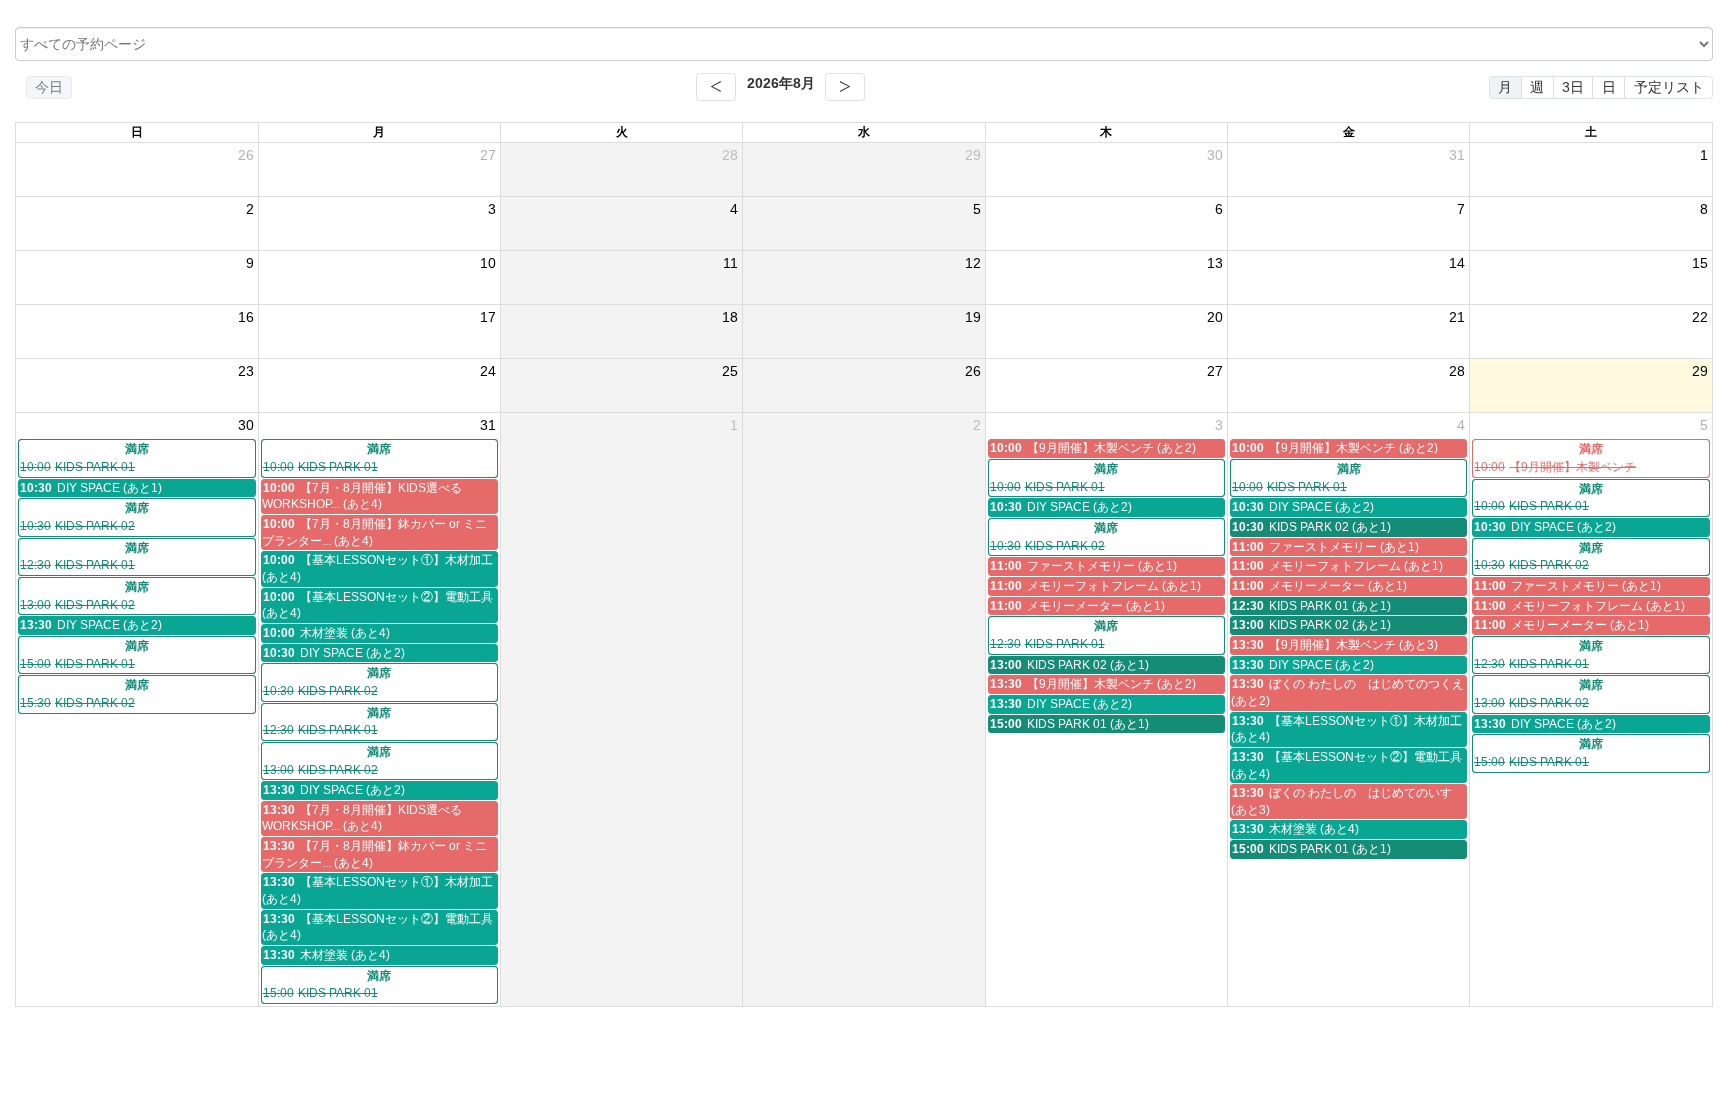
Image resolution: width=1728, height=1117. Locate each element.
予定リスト (1669, 87)
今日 (49, 87)
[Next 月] (845, 87)
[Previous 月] (716, 87)
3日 (1573, 87)
